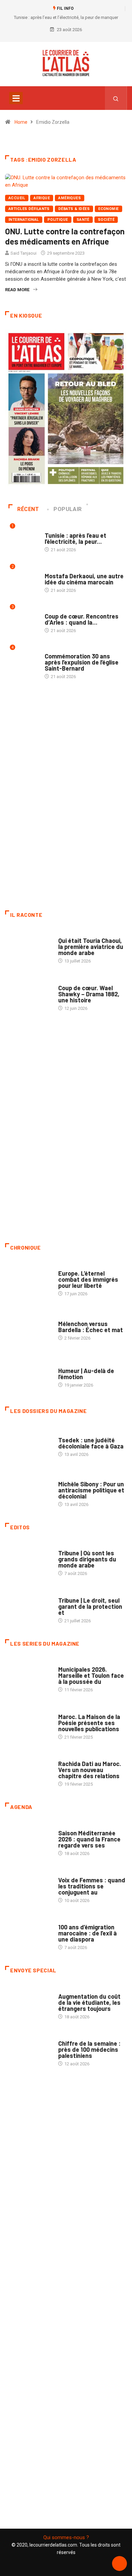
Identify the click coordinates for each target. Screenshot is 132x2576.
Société (106, 220)
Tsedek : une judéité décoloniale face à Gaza (91, 1443)
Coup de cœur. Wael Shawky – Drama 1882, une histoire (89, 994)
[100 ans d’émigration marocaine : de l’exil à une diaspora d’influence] (28, 1934)
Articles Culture (77, 934)
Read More (17, 290)
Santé (83, 220)
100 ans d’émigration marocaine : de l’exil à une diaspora (87, 1933)
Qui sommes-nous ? (66, 2537)
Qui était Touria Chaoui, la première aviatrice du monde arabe (91, 947)
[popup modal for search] (116, 98)
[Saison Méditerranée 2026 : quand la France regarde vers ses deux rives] (28, 1840)
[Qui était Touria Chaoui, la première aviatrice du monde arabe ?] (28, 947)
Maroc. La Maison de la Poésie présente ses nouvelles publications (89, 1723)
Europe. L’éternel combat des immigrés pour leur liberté (88, 1279)
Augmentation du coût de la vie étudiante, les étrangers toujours (89, 2002)
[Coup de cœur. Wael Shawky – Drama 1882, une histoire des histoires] (28, 994)
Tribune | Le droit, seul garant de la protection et (90, 1606)
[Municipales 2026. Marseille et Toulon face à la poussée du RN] (28, 1676)
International (24, 220)
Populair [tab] (68, 509)
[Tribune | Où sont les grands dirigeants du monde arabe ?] (28, 1560)
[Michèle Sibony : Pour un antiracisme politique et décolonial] (28, 1491)
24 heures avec (74, 1757)
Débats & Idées (74, 209)
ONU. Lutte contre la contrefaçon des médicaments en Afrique (65, 236)
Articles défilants (29, 209)
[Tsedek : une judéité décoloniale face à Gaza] (28, 1444)
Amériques (70, 198)
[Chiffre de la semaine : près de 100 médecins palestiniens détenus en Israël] (28, 2050)
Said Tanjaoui (24, 253)
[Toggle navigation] (16, 98)
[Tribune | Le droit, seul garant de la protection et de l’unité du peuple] (28, 1607)
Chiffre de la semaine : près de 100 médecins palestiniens (89, 2049)
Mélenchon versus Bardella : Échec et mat (91, 1327)
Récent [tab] (28, 509)
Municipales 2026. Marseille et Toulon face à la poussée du (91, 1675)
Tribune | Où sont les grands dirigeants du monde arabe (87, 1559)
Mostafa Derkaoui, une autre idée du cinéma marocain (84, 579)
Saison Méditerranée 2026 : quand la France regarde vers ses (89, 1839)
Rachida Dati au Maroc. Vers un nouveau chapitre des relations (90, 1770)
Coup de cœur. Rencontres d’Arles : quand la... (82, 619)
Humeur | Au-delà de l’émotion (86, 1374)
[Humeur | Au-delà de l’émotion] (28, 1374)
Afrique (42, 198)
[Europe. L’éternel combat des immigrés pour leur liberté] (28, 1280)
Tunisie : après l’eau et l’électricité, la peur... (75, 538)
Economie (108, 209)
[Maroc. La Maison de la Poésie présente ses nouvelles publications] (28, 1723)
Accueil (17, 198)
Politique (58, 220)
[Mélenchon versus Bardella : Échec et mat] (28, 1327)
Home (21, 122)
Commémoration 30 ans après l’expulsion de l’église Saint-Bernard (82, 662)
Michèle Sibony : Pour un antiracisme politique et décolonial (91, 1490)
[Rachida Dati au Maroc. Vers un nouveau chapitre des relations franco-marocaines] (28, 1770)
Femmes (67, 1477)
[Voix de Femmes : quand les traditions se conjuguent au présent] (28, 1887)
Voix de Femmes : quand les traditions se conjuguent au (92, 1886)
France (66, 1433)
